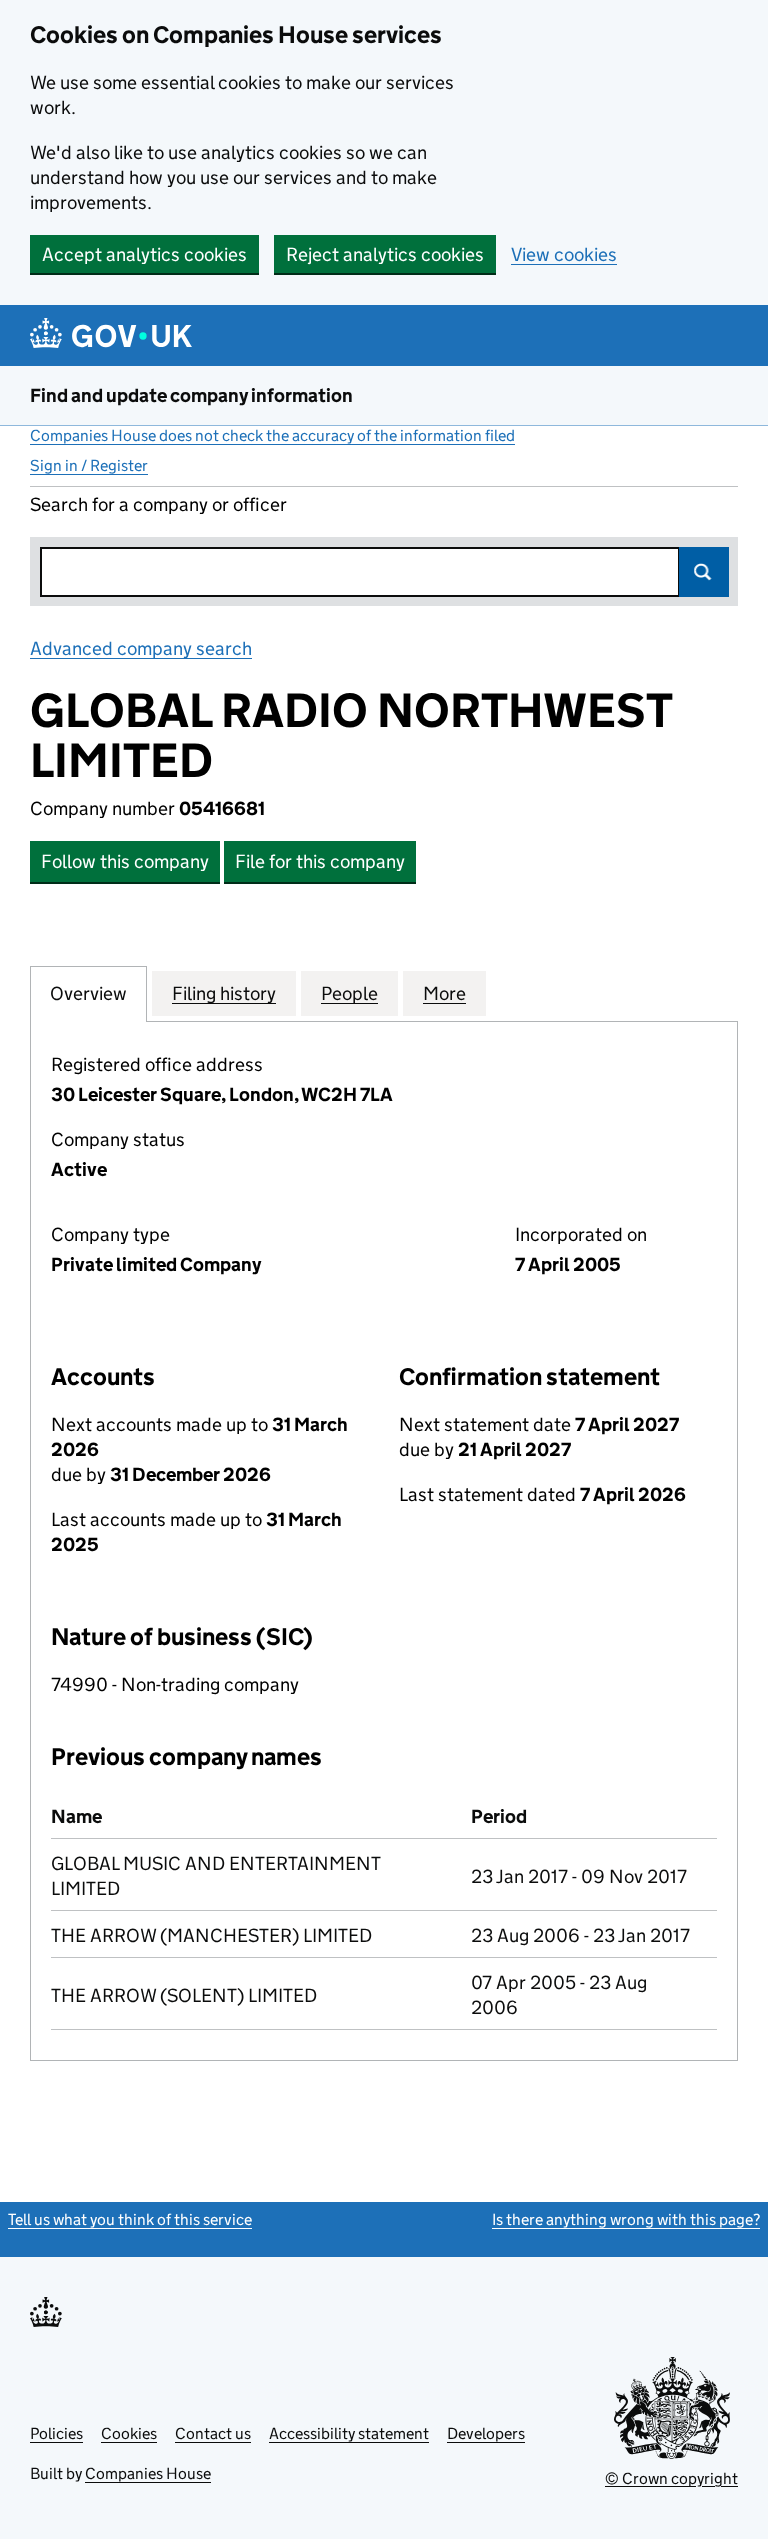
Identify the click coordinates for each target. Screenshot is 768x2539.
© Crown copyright (671, 2478)
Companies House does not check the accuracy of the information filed (272, 435)
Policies (56, 2433)
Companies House (148, 2473)
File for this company (320, 861)
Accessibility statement (349, 2433)
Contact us (213, 2433)
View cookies (564, 254)
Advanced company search (141, 648)
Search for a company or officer (158, 504)
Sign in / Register (89, 465)
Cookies (129, 2433)
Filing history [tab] (224, 993)
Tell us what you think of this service (130, 2219)
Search (704, 572)
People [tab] (349, 993)
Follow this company (125, 861)
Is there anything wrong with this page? (626, 2219)
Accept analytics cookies (144, 254)
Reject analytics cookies (385, 254)
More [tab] (444, 993)
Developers (486, 2433)
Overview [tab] (88, 993)
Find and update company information (191, 395)
